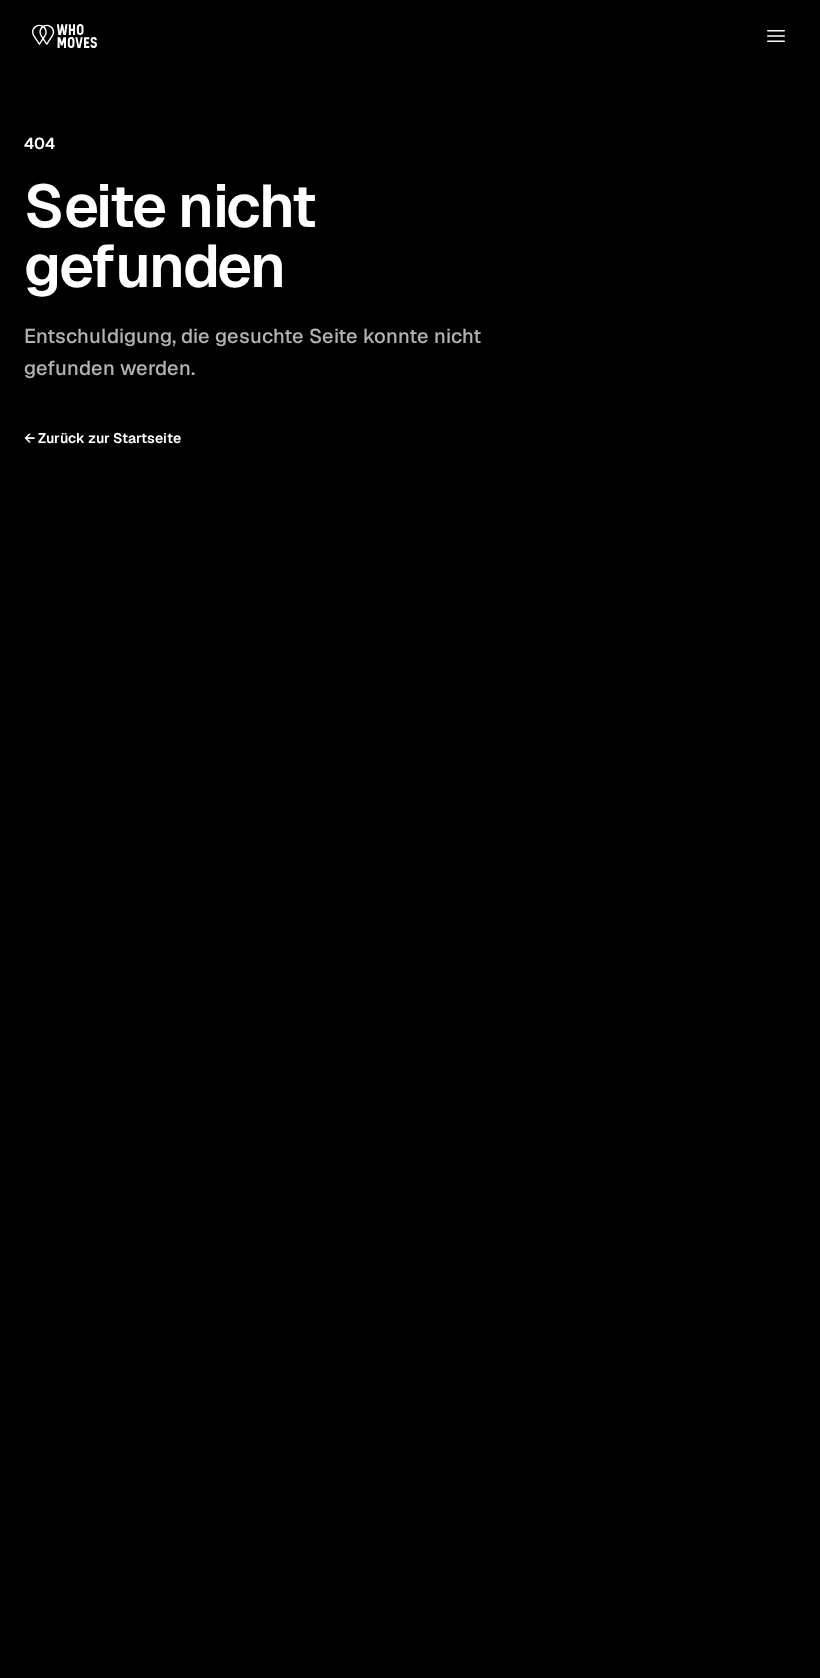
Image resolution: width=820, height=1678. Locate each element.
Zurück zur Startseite (102, 438)
